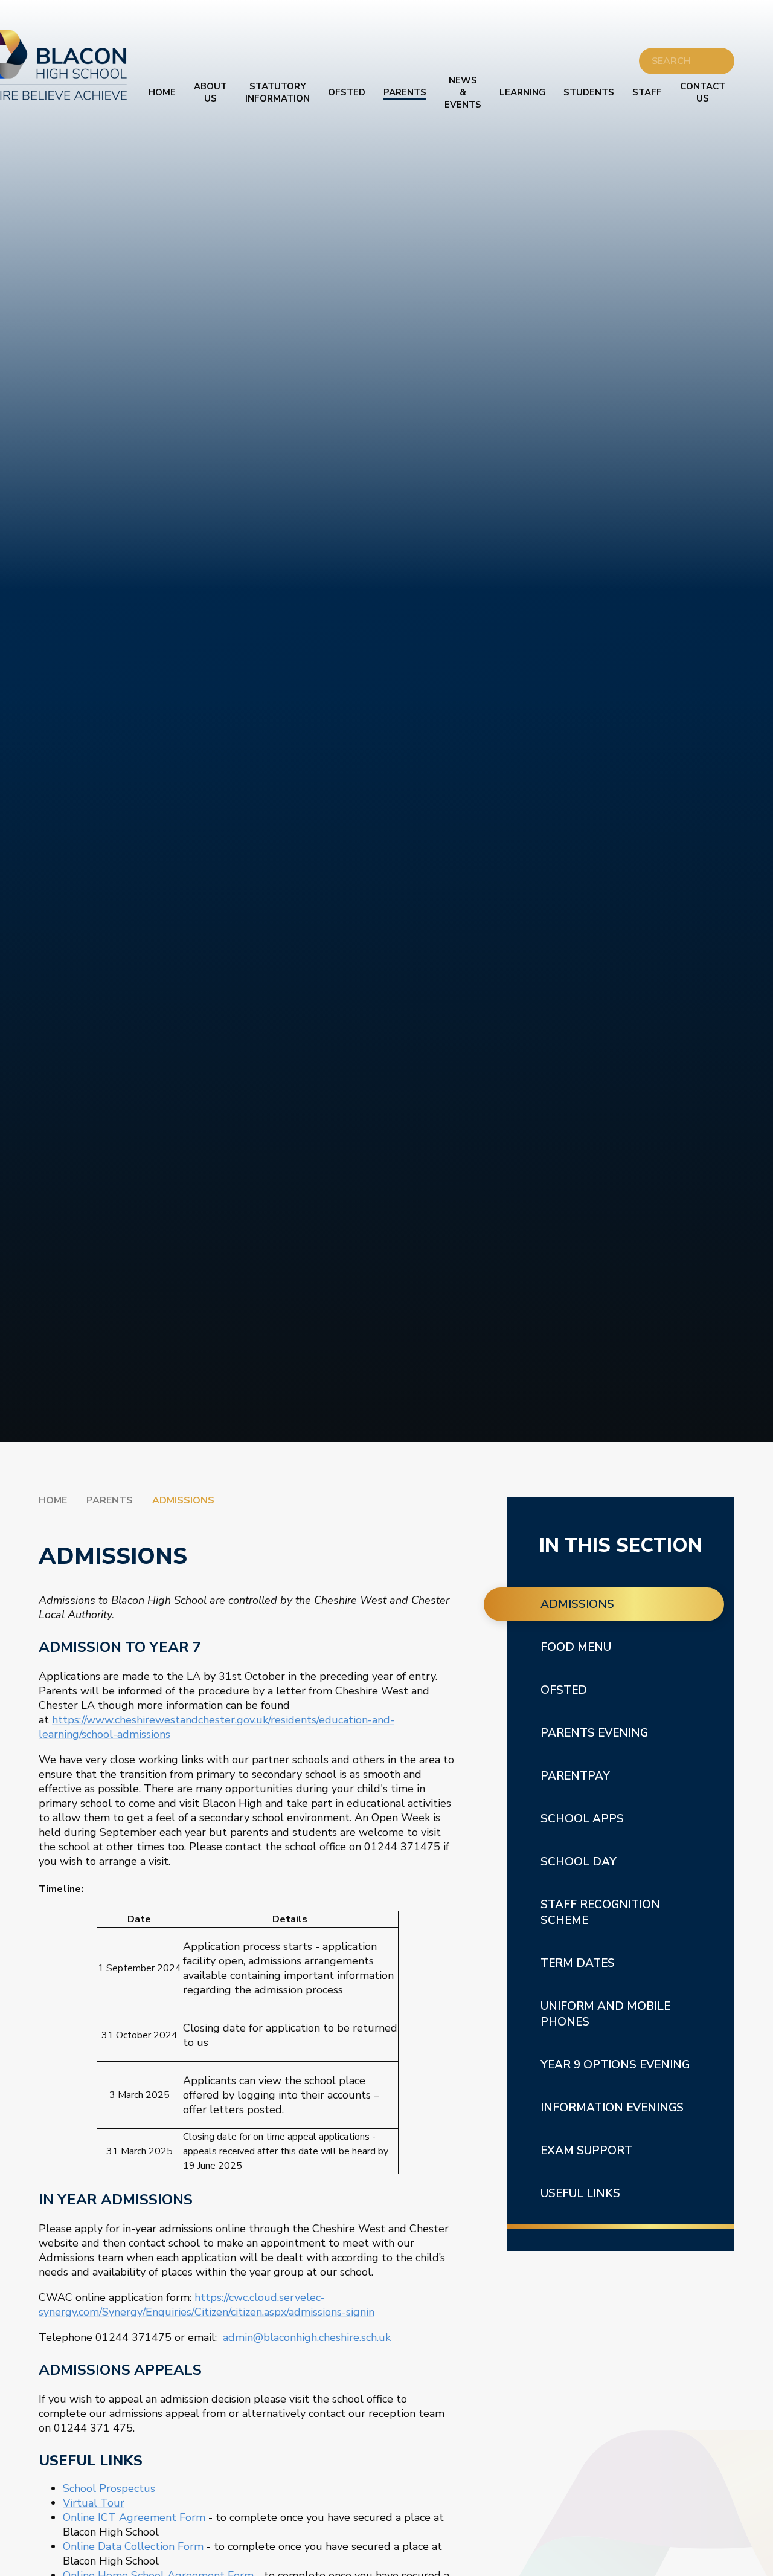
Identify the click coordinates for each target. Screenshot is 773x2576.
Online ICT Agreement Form (134, 2517)
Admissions (183, 1500)
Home (53, 1500)
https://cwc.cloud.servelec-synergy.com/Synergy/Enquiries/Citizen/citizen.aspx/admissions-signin (207, 2305)
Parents (110, 1500)
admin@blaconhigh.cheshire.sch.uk (307, 2337)
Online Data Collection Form (133, 2546)
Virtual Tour (94, 2503)
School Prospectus (109, 2488)
